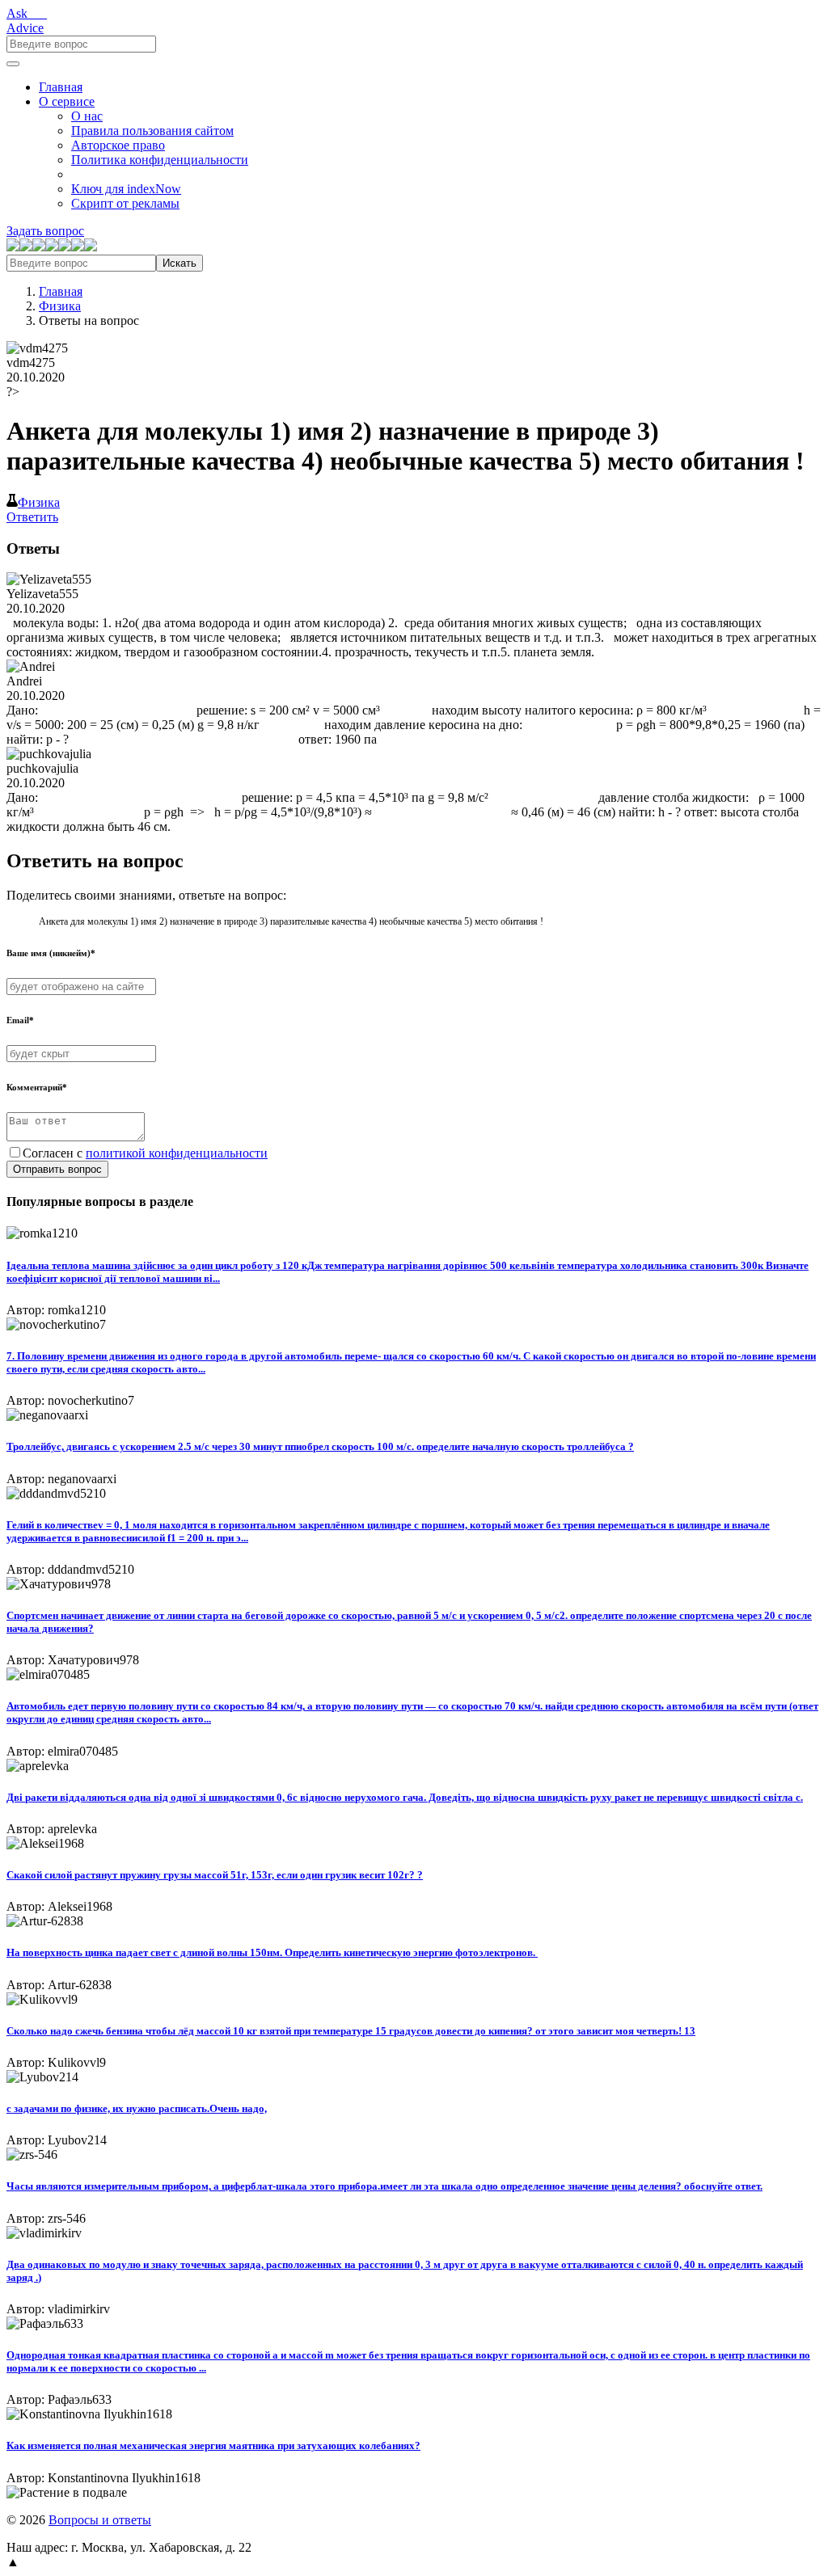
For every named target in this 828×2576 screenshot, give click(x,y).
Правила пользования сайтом (152, 131)
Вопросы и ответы (100, 2520)
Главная (61, 87)
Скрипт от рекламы (125, 203)
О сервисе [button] (67, 101)
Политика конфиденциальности (160, 160)
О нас (87, 116)
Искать (180, 263)
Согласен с (145, 1153)
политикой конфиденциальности (177, 1153)
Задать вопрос (45, 231)
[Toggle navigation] (13, 64)
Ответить (32, 517)
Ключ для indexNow (126, 189)
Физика (60, 306)
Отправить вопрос (57, 1169)
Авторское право (118, 145)
